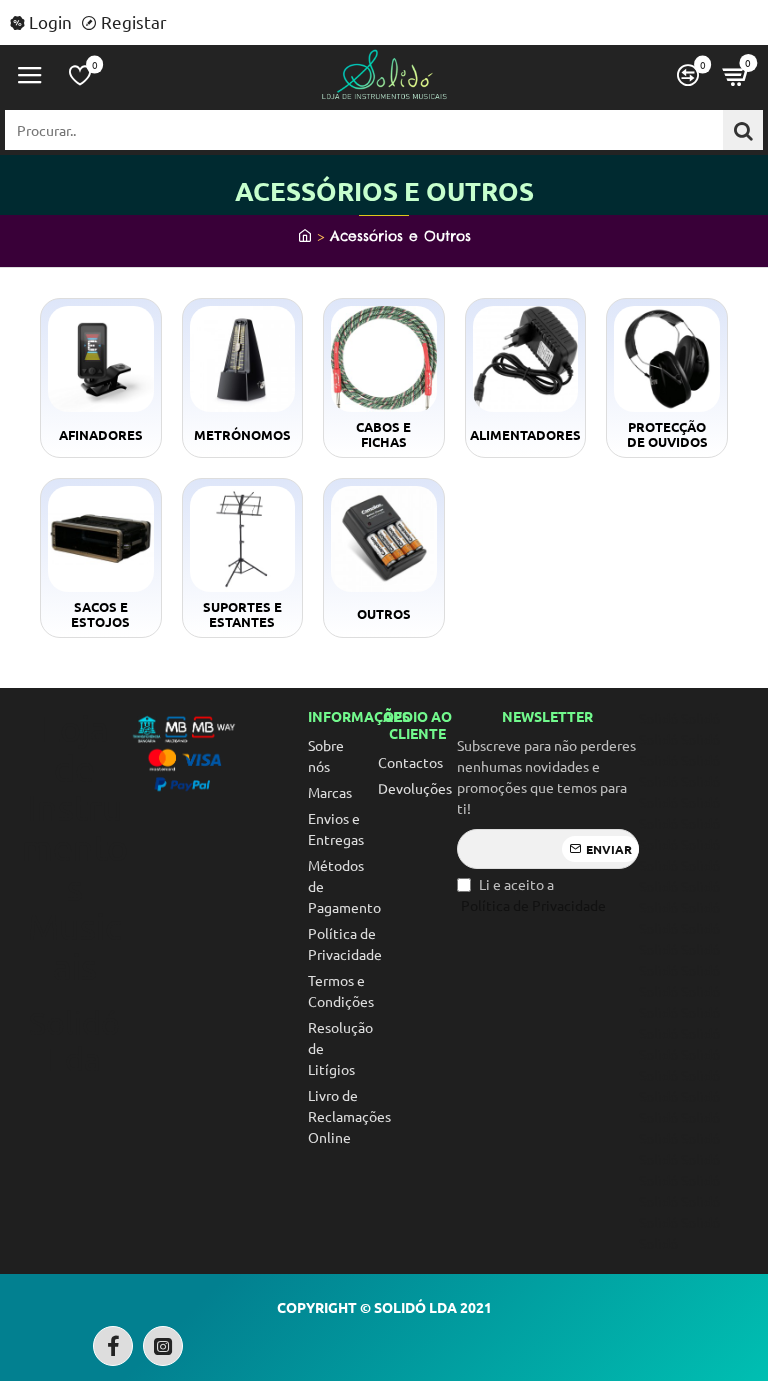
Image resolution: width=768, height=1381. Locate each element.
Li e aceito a (533, 894)
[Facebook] (113, 1346)
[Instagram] (163, 1346)
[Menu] (30, 75)
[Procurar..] (743, 130)
